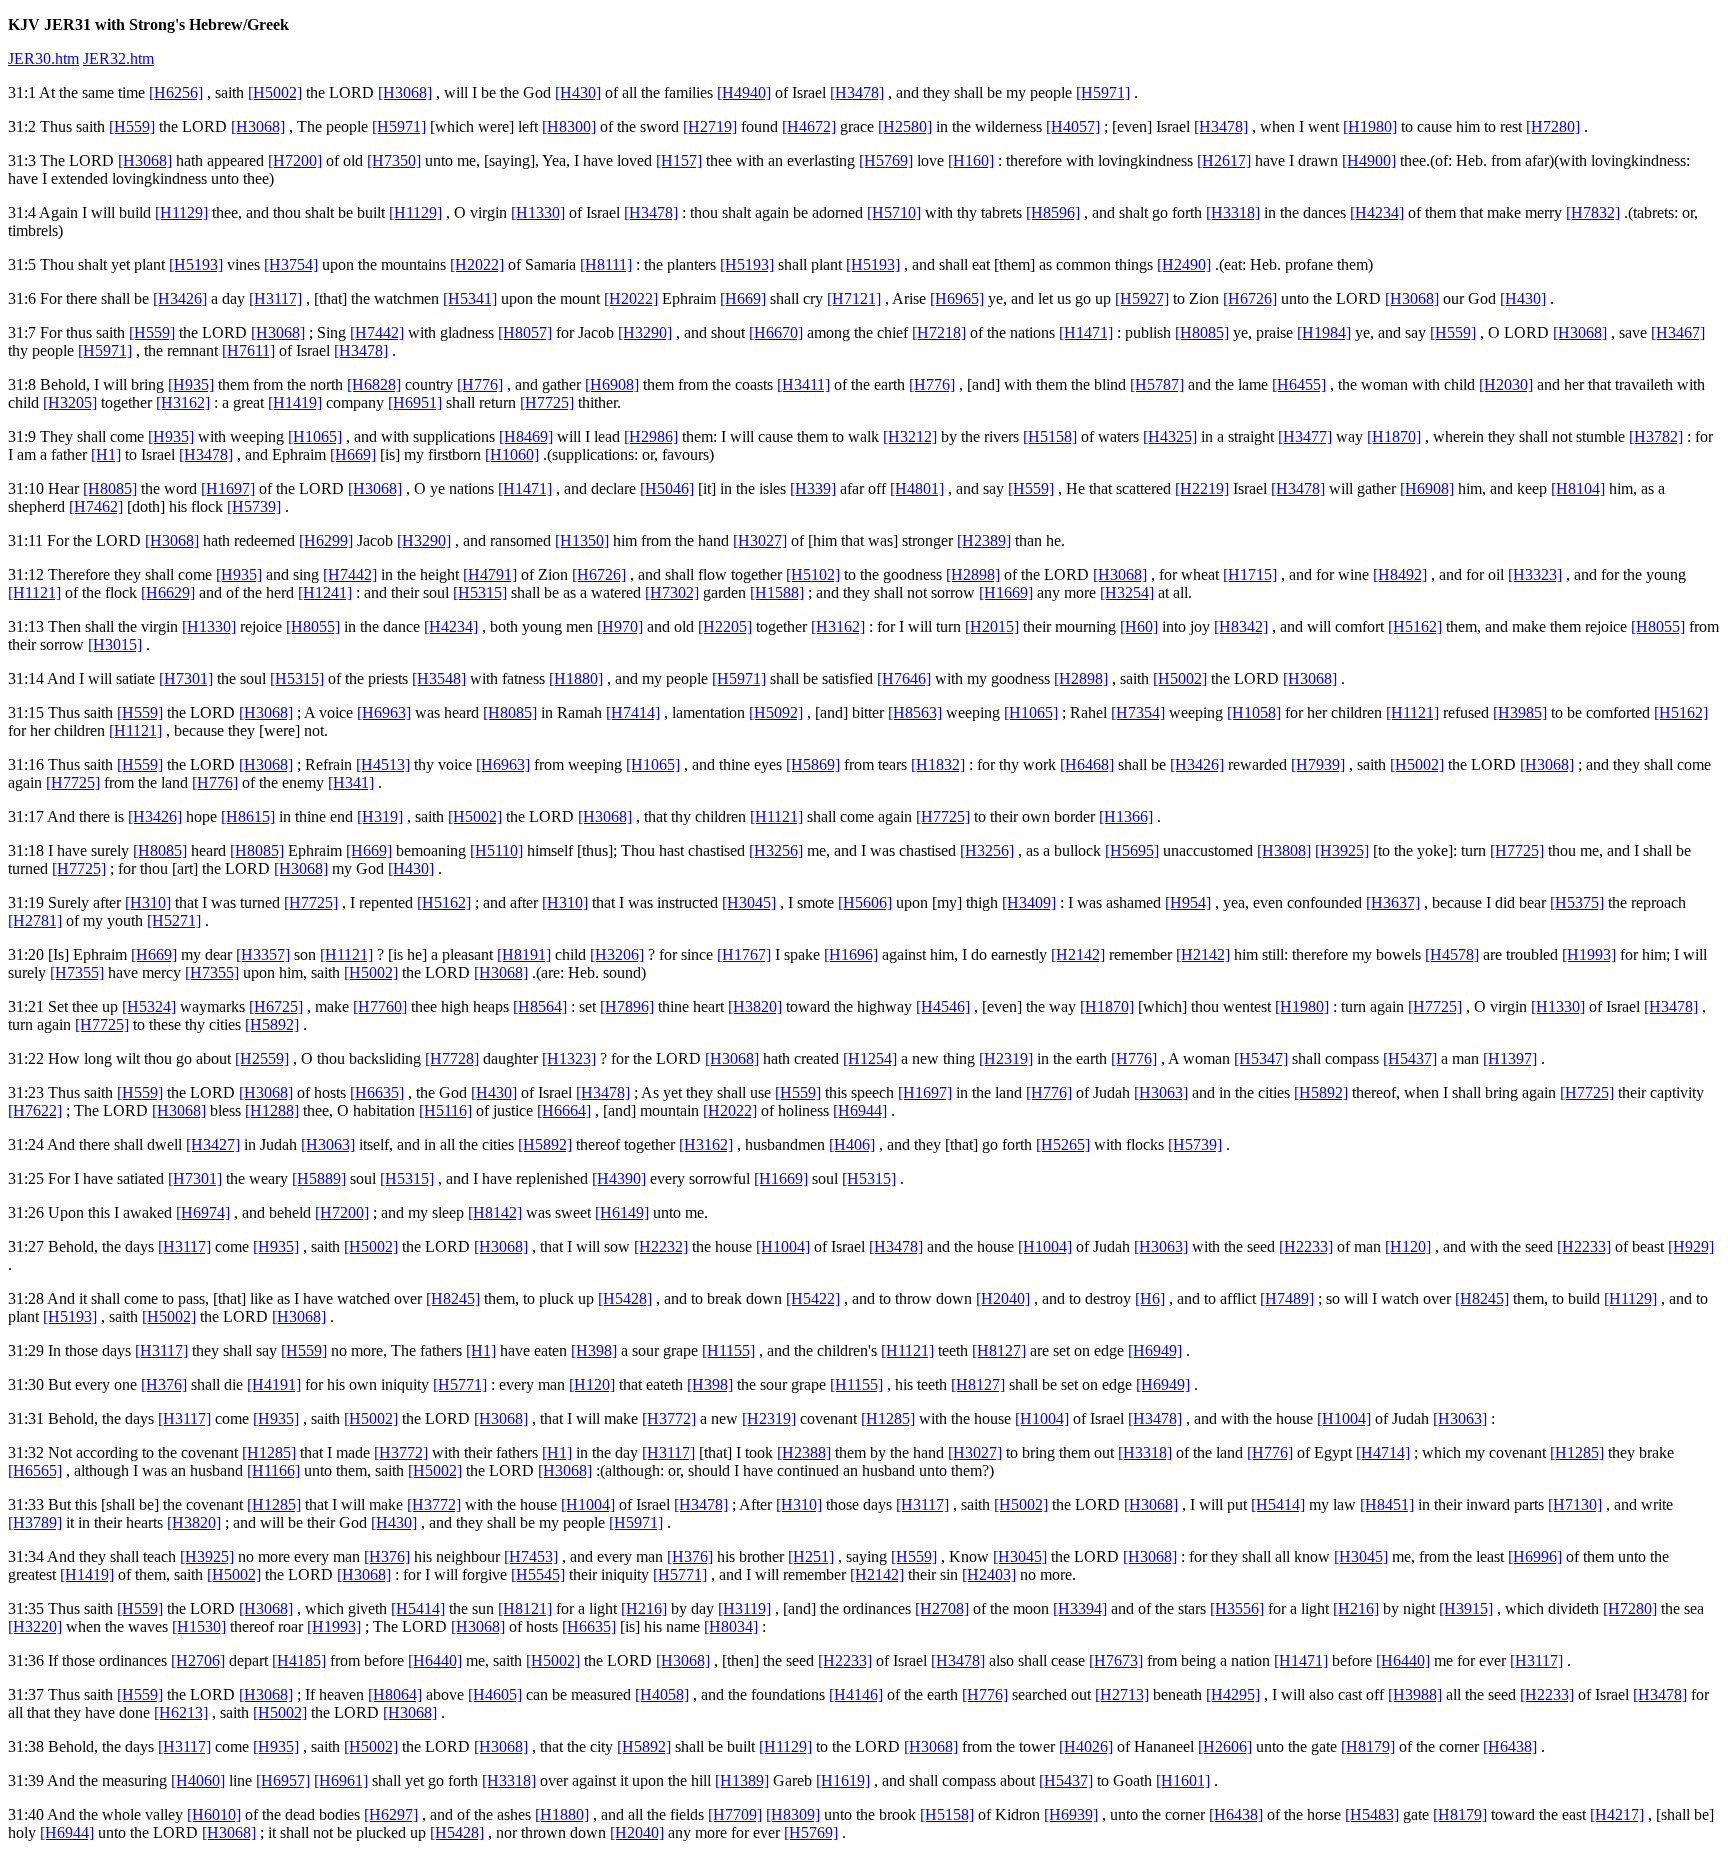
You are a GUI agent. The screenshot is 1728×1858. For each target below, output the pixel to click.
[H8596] (1053, 212)
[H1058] (1254, 712)
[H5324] (149, 1006)
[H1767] (744, 954)
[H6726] (1250, 298)
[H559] (132, 126)
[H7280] (1553, 126)
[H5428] (625, 1298)
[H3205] (70, 402)
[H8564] (540, 1006)
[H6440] (435, 1660)
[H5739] (254, 506)
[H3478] (857, 92)
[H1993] (1589, 954)
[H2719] (710, 126)
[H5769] (886, 160)
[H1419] (295, 402)
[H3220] (35, 1626)
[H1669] (1006, 592)
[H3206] (617, 954)
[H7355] (77, 972)
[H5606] (865, 902)
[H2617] (1224, 160)
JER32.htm (118, 58)
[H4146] (856, 1694)
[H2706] (198, 1660)
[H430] (578, 92)
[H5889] (319, 1178)
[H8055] (313, 626)
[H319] (380, 816)
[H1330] (538, 212)
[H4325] (1170, 436)
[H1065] (315, 436)
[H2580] (905, 126)
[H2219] (1202, 488)
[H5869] (813, 764)
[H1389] (742, 1780)
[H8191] (524, 954)
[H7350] (394, 160)
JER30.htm (43, 58)
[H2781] (35, 920)
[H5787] (1157, 384)
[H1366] (1126, 816)
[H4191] (274, 1384)
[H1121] (34, 592)
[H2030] (1506, 384)
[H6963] (384, 712)
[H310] (148, 902)
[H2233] (1306, 1246)
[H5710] (894, 212)
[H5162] (1415, 626)
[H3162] (183, 402)
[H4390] (619, 1178)
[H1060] (512, 454)
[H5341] (470, 298)
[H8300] (569, 126)
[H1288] (272, 1110)
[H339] (813, 488)
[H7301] (186, 678)
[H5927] (1142, 298)
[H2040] (1003, 1298)
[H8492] (1400, 574)
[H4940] (744, 92)
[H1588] (777, 592)
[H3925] (1342, 850)
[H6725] (276, 1006)
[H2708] (942, 1608)
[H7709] (735, 1814)
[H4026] (1086, 1746)
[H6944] (860, 1110)
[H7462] (96, 506)
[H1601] (1183, 1780)
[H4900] (1369, 160)
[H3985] (1520, 712)
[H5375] (1577, 902)
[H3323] (1535, 574)
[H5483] (1372, 1814)
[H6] (1150, 1298)
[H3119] (744, 1608)
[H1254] (870, 1058)
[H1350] (582, 540)
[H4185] (299, 1660)
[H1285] (888, 1418)
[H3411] (803, 384)
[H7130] (1575, 1504)
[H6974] (203, 1212)
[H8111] (606, 264)
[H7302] (672, 592)
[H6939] (1071, 1814)
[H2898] (973, 574)
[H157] (679, 160)
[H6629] (168, 592)
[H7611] (248, 350)
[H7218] (939, 332)
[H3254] (1127, 592)
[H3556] (1237, 1608)
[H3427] (213, 1144)
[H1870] (1394, 436)
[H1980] (1370, 126)
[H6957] (283, 1780)
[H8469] (526, 436)
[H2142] (1078, 954)
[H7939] (1318, 764)
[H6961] (341, 1780)
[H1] (106, 454)
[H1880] (576, 678)
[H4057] (1073, 126)
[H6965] (957, 298)
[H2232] (661, 1246)
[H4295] (1233, 1694)
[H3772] (669, 1418)
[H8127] (999, 1350)
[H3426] (180, 298)
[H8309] (793, 1814)
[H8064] (395, 1694)
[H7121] (854, 298)
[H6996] (1535, 1556)
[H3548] (439, 678)
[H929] (1691, 1246)
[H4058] (662, 1694)
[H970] (620, 626)
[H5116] (445, 1110)
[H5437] (1410, 1058)
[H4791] (490, 574)
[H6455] (1299, 384)
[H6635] (377, 1092)
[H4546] (943, 1006)
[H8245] (453, 1298)
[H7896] (627, 1006)
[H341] (351, 782)
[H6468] (1087, 764)
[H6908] (612, 384)
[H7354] (1138, 712)
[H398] (594, 1350)
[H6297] (391, 1814)
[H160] (971, 160)
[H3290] (645, 332)
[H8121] (525, 1608)
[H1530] (199, 1626)
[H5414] (1278, 1504)
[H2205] (725, 626)
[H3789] (35, 1522)
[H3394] (1080, 1608)
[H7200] (295, 160)
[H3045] (749, 902)
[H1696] (851, 954)
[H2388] (804, 1452)
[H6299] (326, 540)
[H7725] (547, 402)
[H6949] (1155, 1350)
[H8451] (1387, 1504)
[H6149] (622, 1212)
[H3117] (275, 298)
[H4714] (1383, 1452)
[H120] (1408, 1246)
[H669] (743, 298)
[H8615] (248, 816)
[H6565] (35, 1470)
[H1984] (1324, 332)
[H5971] (1103, 92)
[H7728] (452, 1058)
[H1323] (569, 1058)
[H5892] (272, 1024)
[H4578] (1452, 954)
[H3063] (1161, 1092)
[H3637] (1393, 902)
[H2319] (1006, 1058)
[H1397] (1510, 1058)
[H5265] (1063, 1144)
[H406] (852, 1144)
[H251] (811, 1556)
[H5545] (538, 1574)
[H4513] (383, 764)
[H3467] (1678, 332)
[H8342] (1241, 626)
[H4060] (198, 1780)
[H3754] (291, 264)
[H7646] (904, 678)
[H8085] (1202, 332)
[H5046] (667, 488)
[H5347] (1261, 1058)
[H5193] (196, 264)
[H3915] (1466, 1608)
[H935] (191, 384)
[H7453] (531, 1556)
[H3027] (760, 540)
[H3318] (1233, 212)
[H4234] (1377, 212)
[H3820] (755, 1006)
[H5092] (776, 712)
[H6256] (176, 92)
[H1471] (1086, 332)
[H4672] (809, 126)
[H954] (1188, 902)
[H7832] (1593, 212)
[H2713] (1122, 1694)
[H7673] (1116, 1660)
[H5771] (460, 1384)
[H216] (644, 1608)
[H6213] (181, 1712)
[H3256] (776, 850)
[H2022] (477, 264)
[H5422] (813, 1298)
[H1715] (1250, 574)
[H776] (480, 384)
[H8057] (525, 332)
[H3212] (910, 436)
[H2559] (262, 1058)
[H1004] (783, 1246)
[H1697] (228, 488)
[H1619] (843, 1780)
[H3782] (1656, 436)
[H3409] (1029, 902)
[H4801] (917, 488)
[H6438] (1510, 1746)
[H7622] (35, 1110)
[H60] (1139, 626)
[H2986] (651, 436)
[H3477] (1305, 436)
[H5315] (480, 592)
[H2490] (1184, 264)
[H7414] (633, 712)
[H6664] (564, 1110)
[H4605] (495, 1694)
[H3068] (405, 92)
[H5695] (1132, 850)
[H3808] (1284, 850)
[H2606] (1225, 1746)
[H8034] (731, 1626)
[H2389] (984, 540)
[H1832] (938, 764)
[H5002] (275, 92)
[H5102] (813, 574)
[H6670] (776, 332)
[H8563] (915, 712)
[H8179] (1368, 1746)
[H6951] (415, 402)
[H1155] (728, 1350)
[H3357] (263, 954)
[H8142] (495, 1212)
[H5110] (496, 850)
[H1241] (325, 592)
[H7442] (377, 332)
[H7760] (380, 1006)
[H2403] (989, 1574)
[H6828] (374, 384)
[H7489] (1287, 1298)
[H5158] (1050, 436)
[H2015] (992, 626)
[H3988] (1415, 1694)
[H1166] (273, 1470)
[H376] (164, 1384)
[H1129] (181, 212)
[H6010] (214, 1814)
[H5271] (174, 920)
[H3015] (115, 644)
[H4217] (1617, 1814)
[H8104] (1578, 488)
